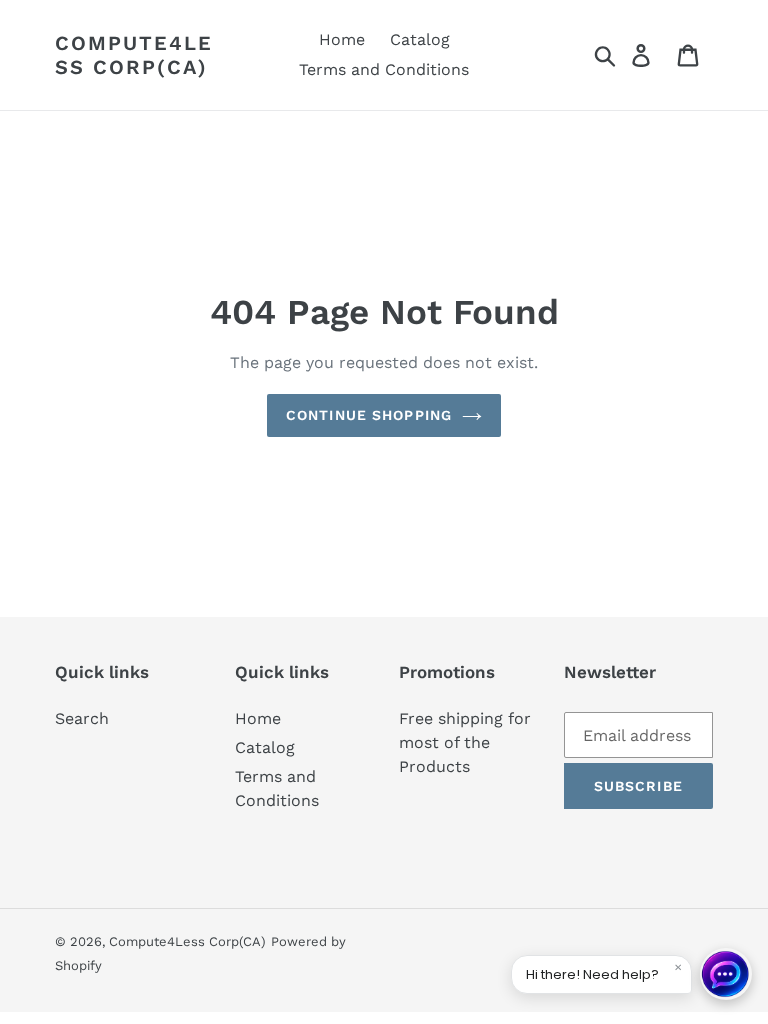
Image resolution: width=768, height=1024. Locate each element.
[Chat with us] (726, 974)
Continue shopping (369, 415)
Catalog (265, 747)
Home (258, 718)
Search (82, 718)
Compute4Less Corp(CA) (134, 55)
